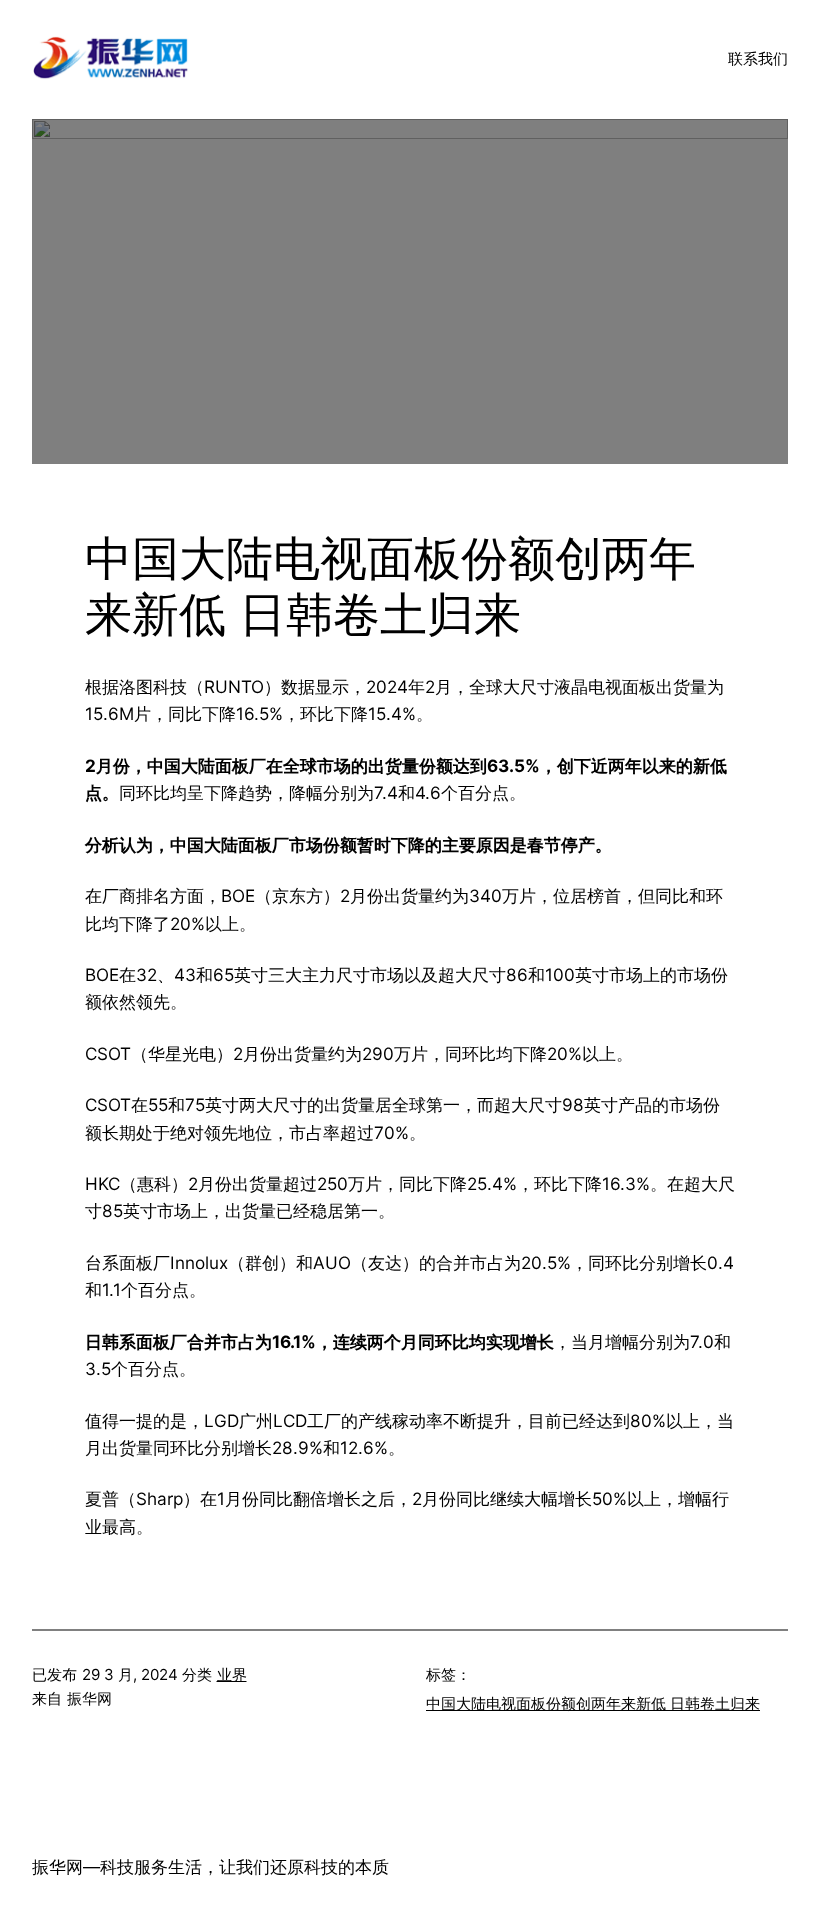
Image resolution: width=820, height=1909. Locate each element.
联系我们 (758, 58)
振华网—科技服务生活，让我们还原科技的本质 (210, 1866)
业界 (232, 1674)
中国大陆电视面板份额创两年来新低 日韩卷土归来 (593, 1703)
